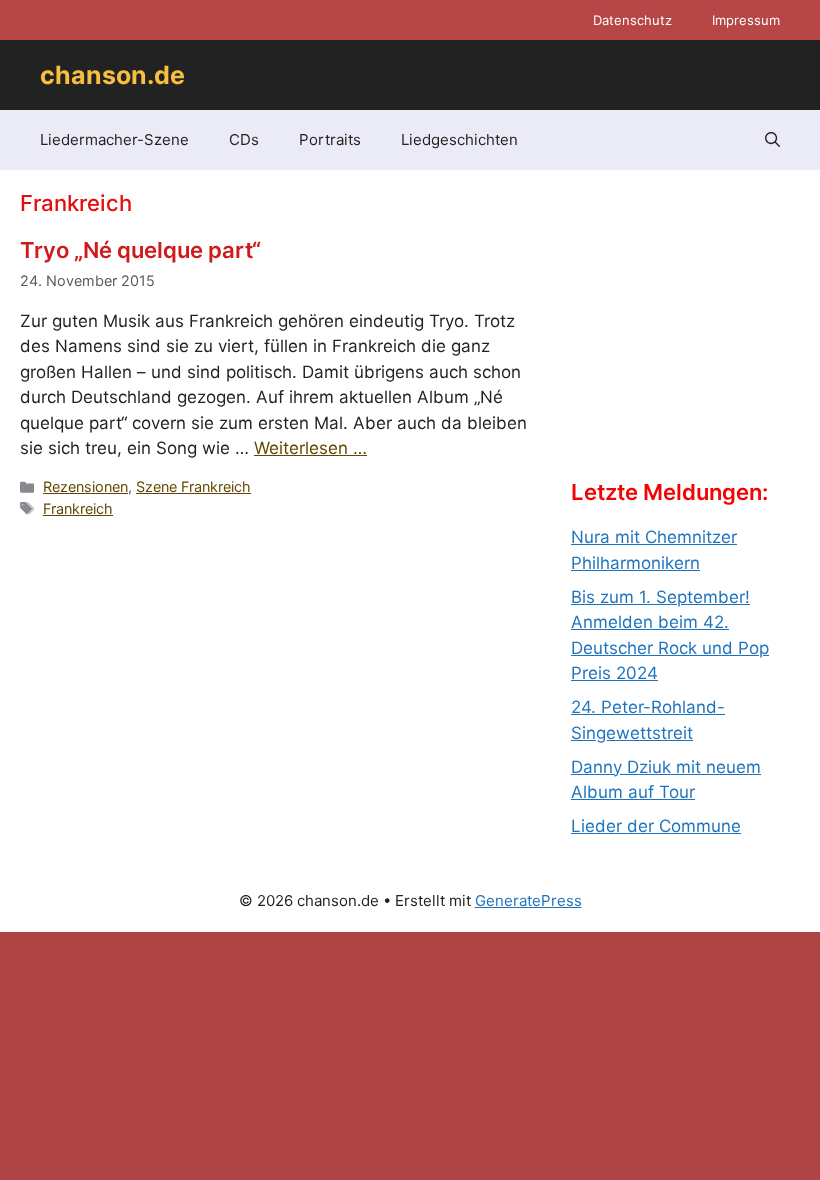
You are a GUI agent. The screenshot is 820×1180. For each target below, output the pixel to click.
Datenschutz (632, 20)
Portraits (330, 139)
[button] (772, 140)
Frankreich (78, 508)
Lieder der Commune (656, 826)
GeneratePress (528, 900)
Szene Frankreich (193, 486)
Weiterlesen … (310, 448)
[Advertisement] (695, 341)
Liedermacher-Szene (114, 139)
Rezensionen (85, 486)
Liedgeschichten (459, 139)
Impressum (746, 20)
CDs (244, 139)
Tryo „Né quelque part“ (140, 250)
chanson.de (112, 75)
